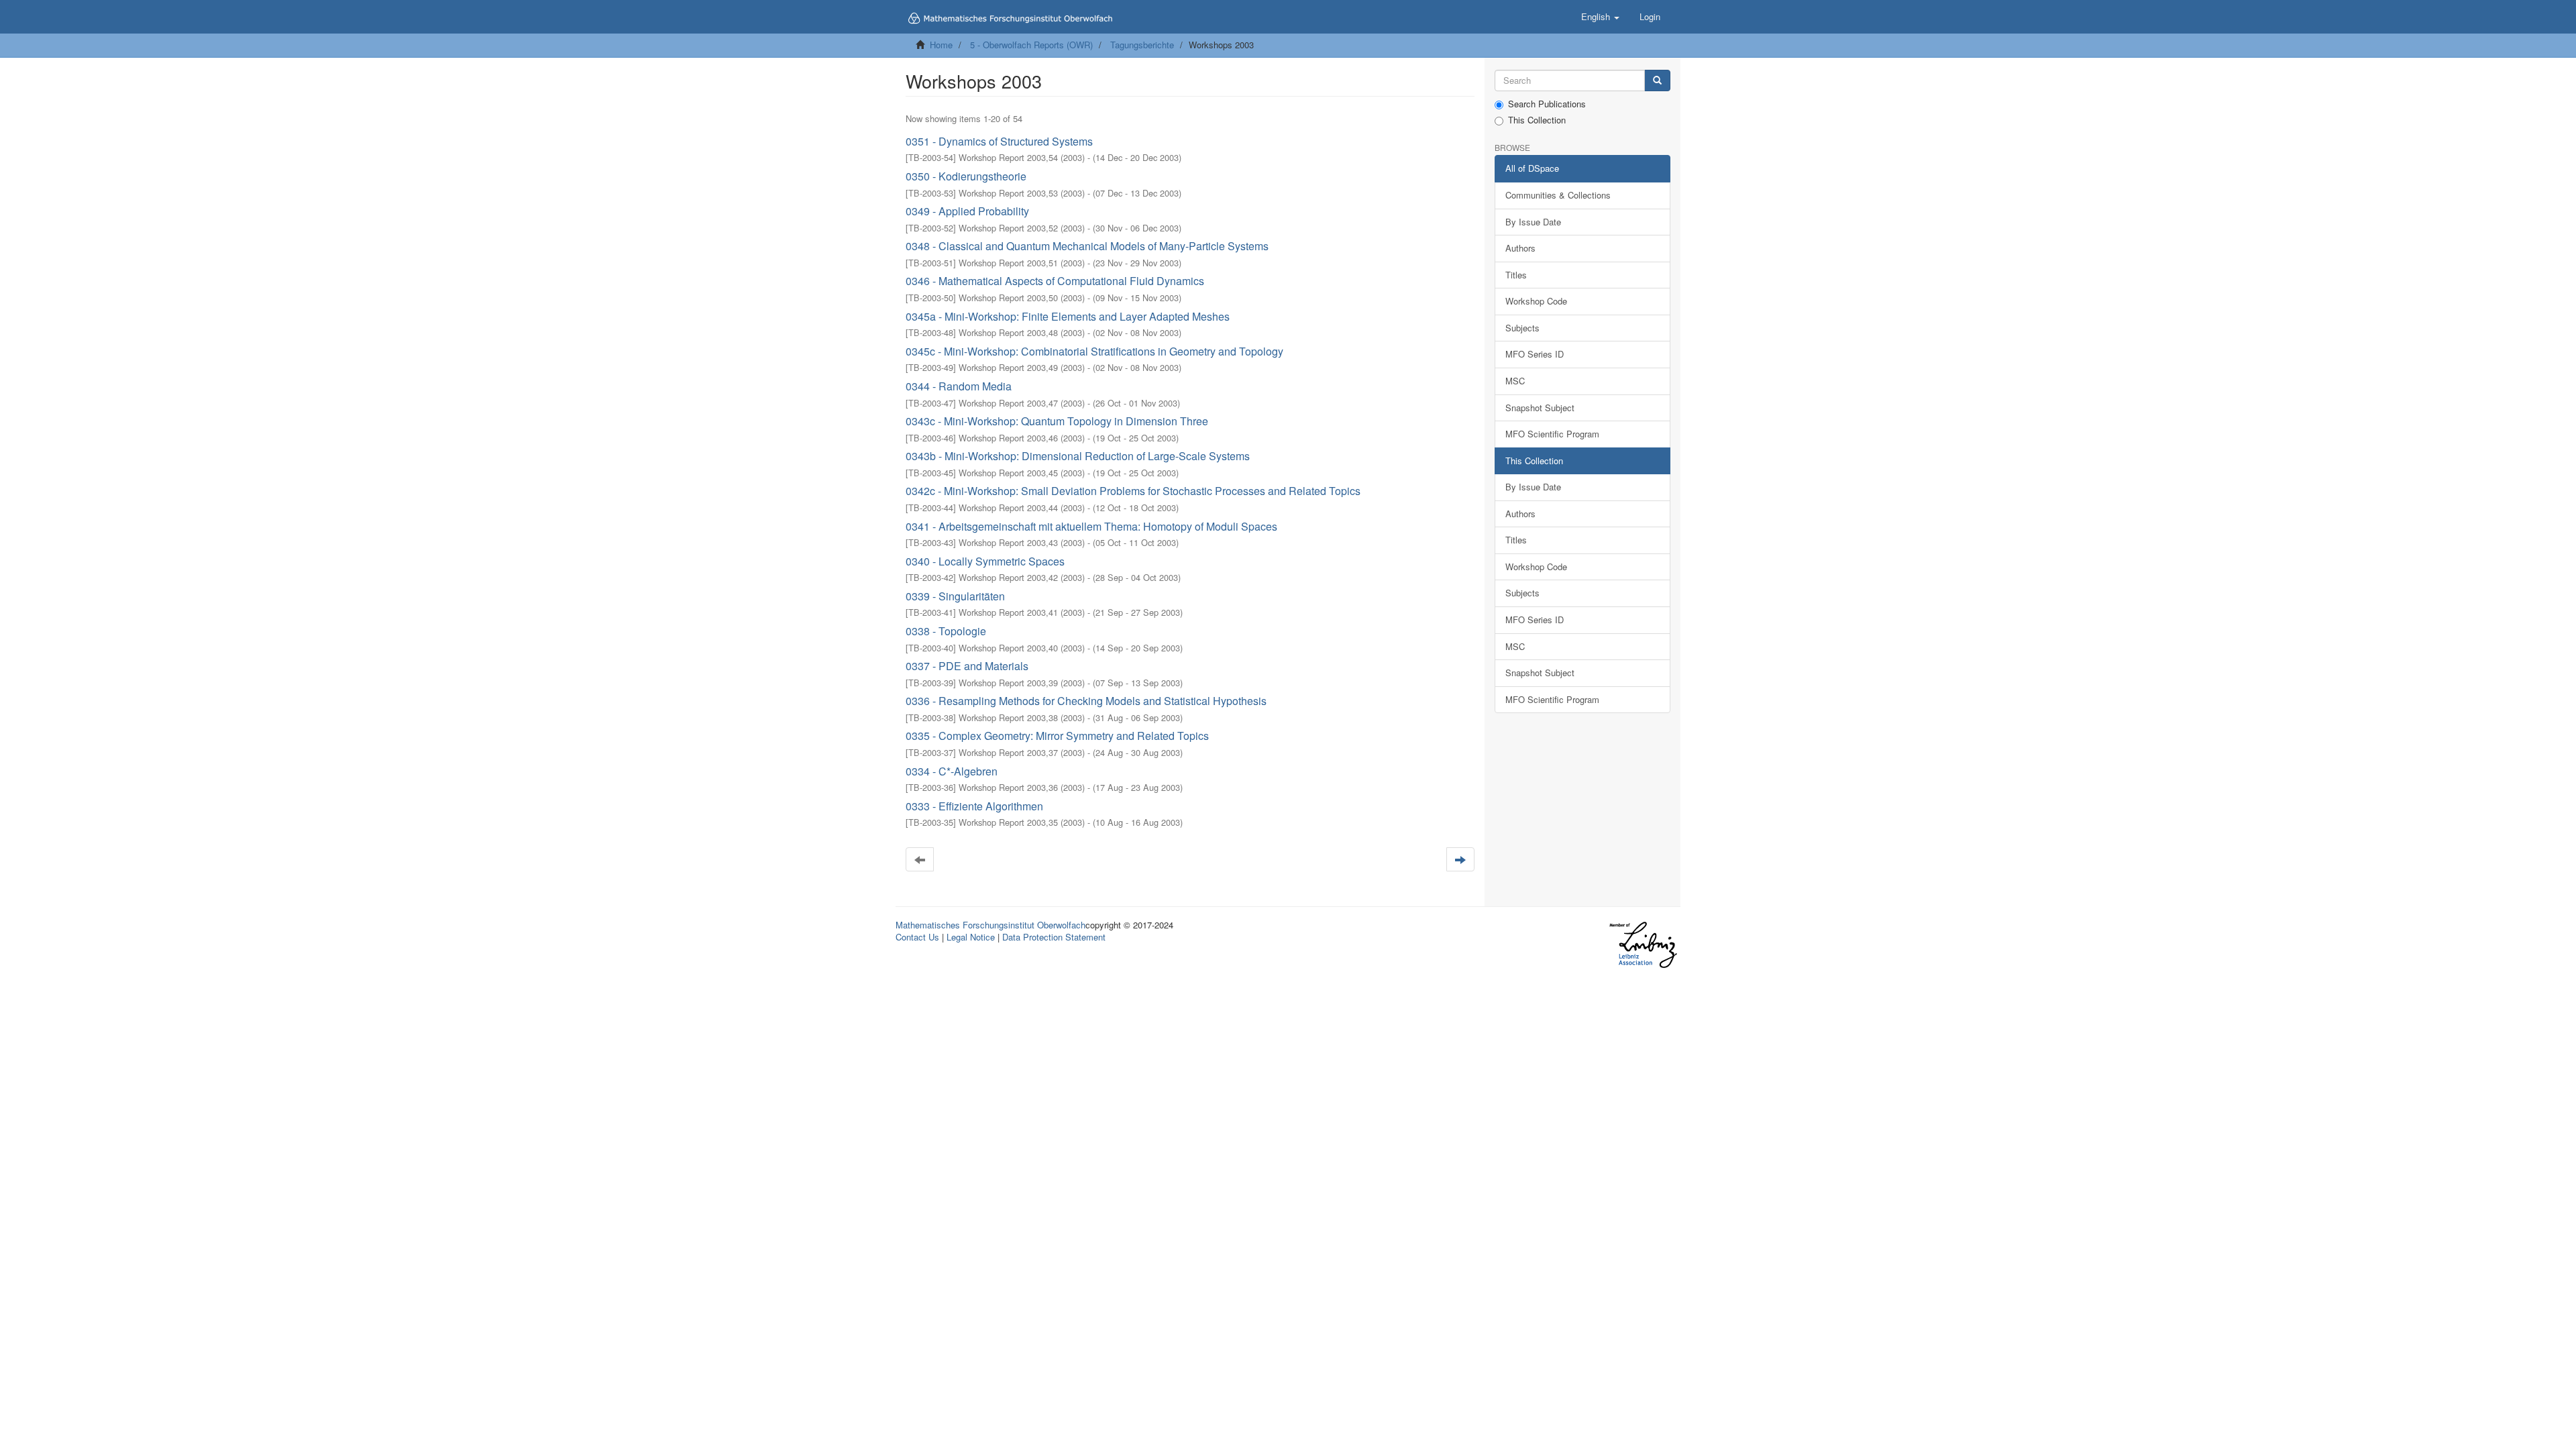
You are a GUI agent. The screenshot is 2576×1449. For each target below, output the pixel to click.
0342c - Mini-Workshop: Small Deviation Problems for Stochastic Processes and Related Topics (1133, 491)
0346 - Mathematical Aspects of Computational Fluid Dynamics (1055, 281)
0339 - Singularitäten (955, 596)
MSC (1515, 381)
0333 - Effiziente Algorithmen (974, 806)
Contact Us (917, 937)
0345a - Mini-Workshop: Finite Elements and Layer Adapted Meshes (1068, 316)
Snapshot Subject (1540, 408)
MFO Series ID (1535, 354)
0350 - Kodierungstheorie (966, 176)
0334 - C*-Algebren (952, 771)
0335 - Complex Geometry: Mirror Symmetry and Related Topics (1057, 736)
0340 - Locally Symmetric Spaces (985, 561)
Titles (1516, 275)
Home (941, 45)
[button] (1600, 17)
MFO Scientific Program (1552, 434)
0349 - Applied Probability (967, 211)
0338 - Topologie (946, 631)
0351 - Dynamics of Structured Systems (999, 141)
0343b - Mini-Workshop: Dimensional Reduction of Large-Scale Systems (1078, 456)
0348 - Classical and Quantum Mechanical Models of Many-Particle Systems (1087, 246)
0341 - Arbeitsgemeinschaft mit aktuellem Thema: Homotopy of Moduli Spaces (1091, 526)
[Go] (1657, 81)
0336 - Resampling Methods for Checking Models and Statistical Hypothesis (1086, 701)
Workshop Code (1536, 301)
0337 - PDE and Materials (967, 666)
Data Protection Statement (1054, 937)
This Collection (1537, 120)
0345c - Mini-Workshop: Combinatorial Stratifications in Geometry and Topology (1094, 351)
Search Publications (1547, 104)
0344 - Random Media (959, 386)
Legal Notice (971, 937)
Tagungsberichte (1142, 45)
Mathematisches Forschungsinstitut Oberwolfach (990, 925)
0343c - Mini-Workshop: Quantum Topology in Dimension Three (1057, 421)
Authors (1520, 248)
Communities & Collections (1558, 195)
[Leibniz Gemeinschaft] (1643, 945)
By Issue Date (1533, 222)
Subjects (1522, 328)
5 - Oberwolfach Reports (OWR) (1031, 45)
